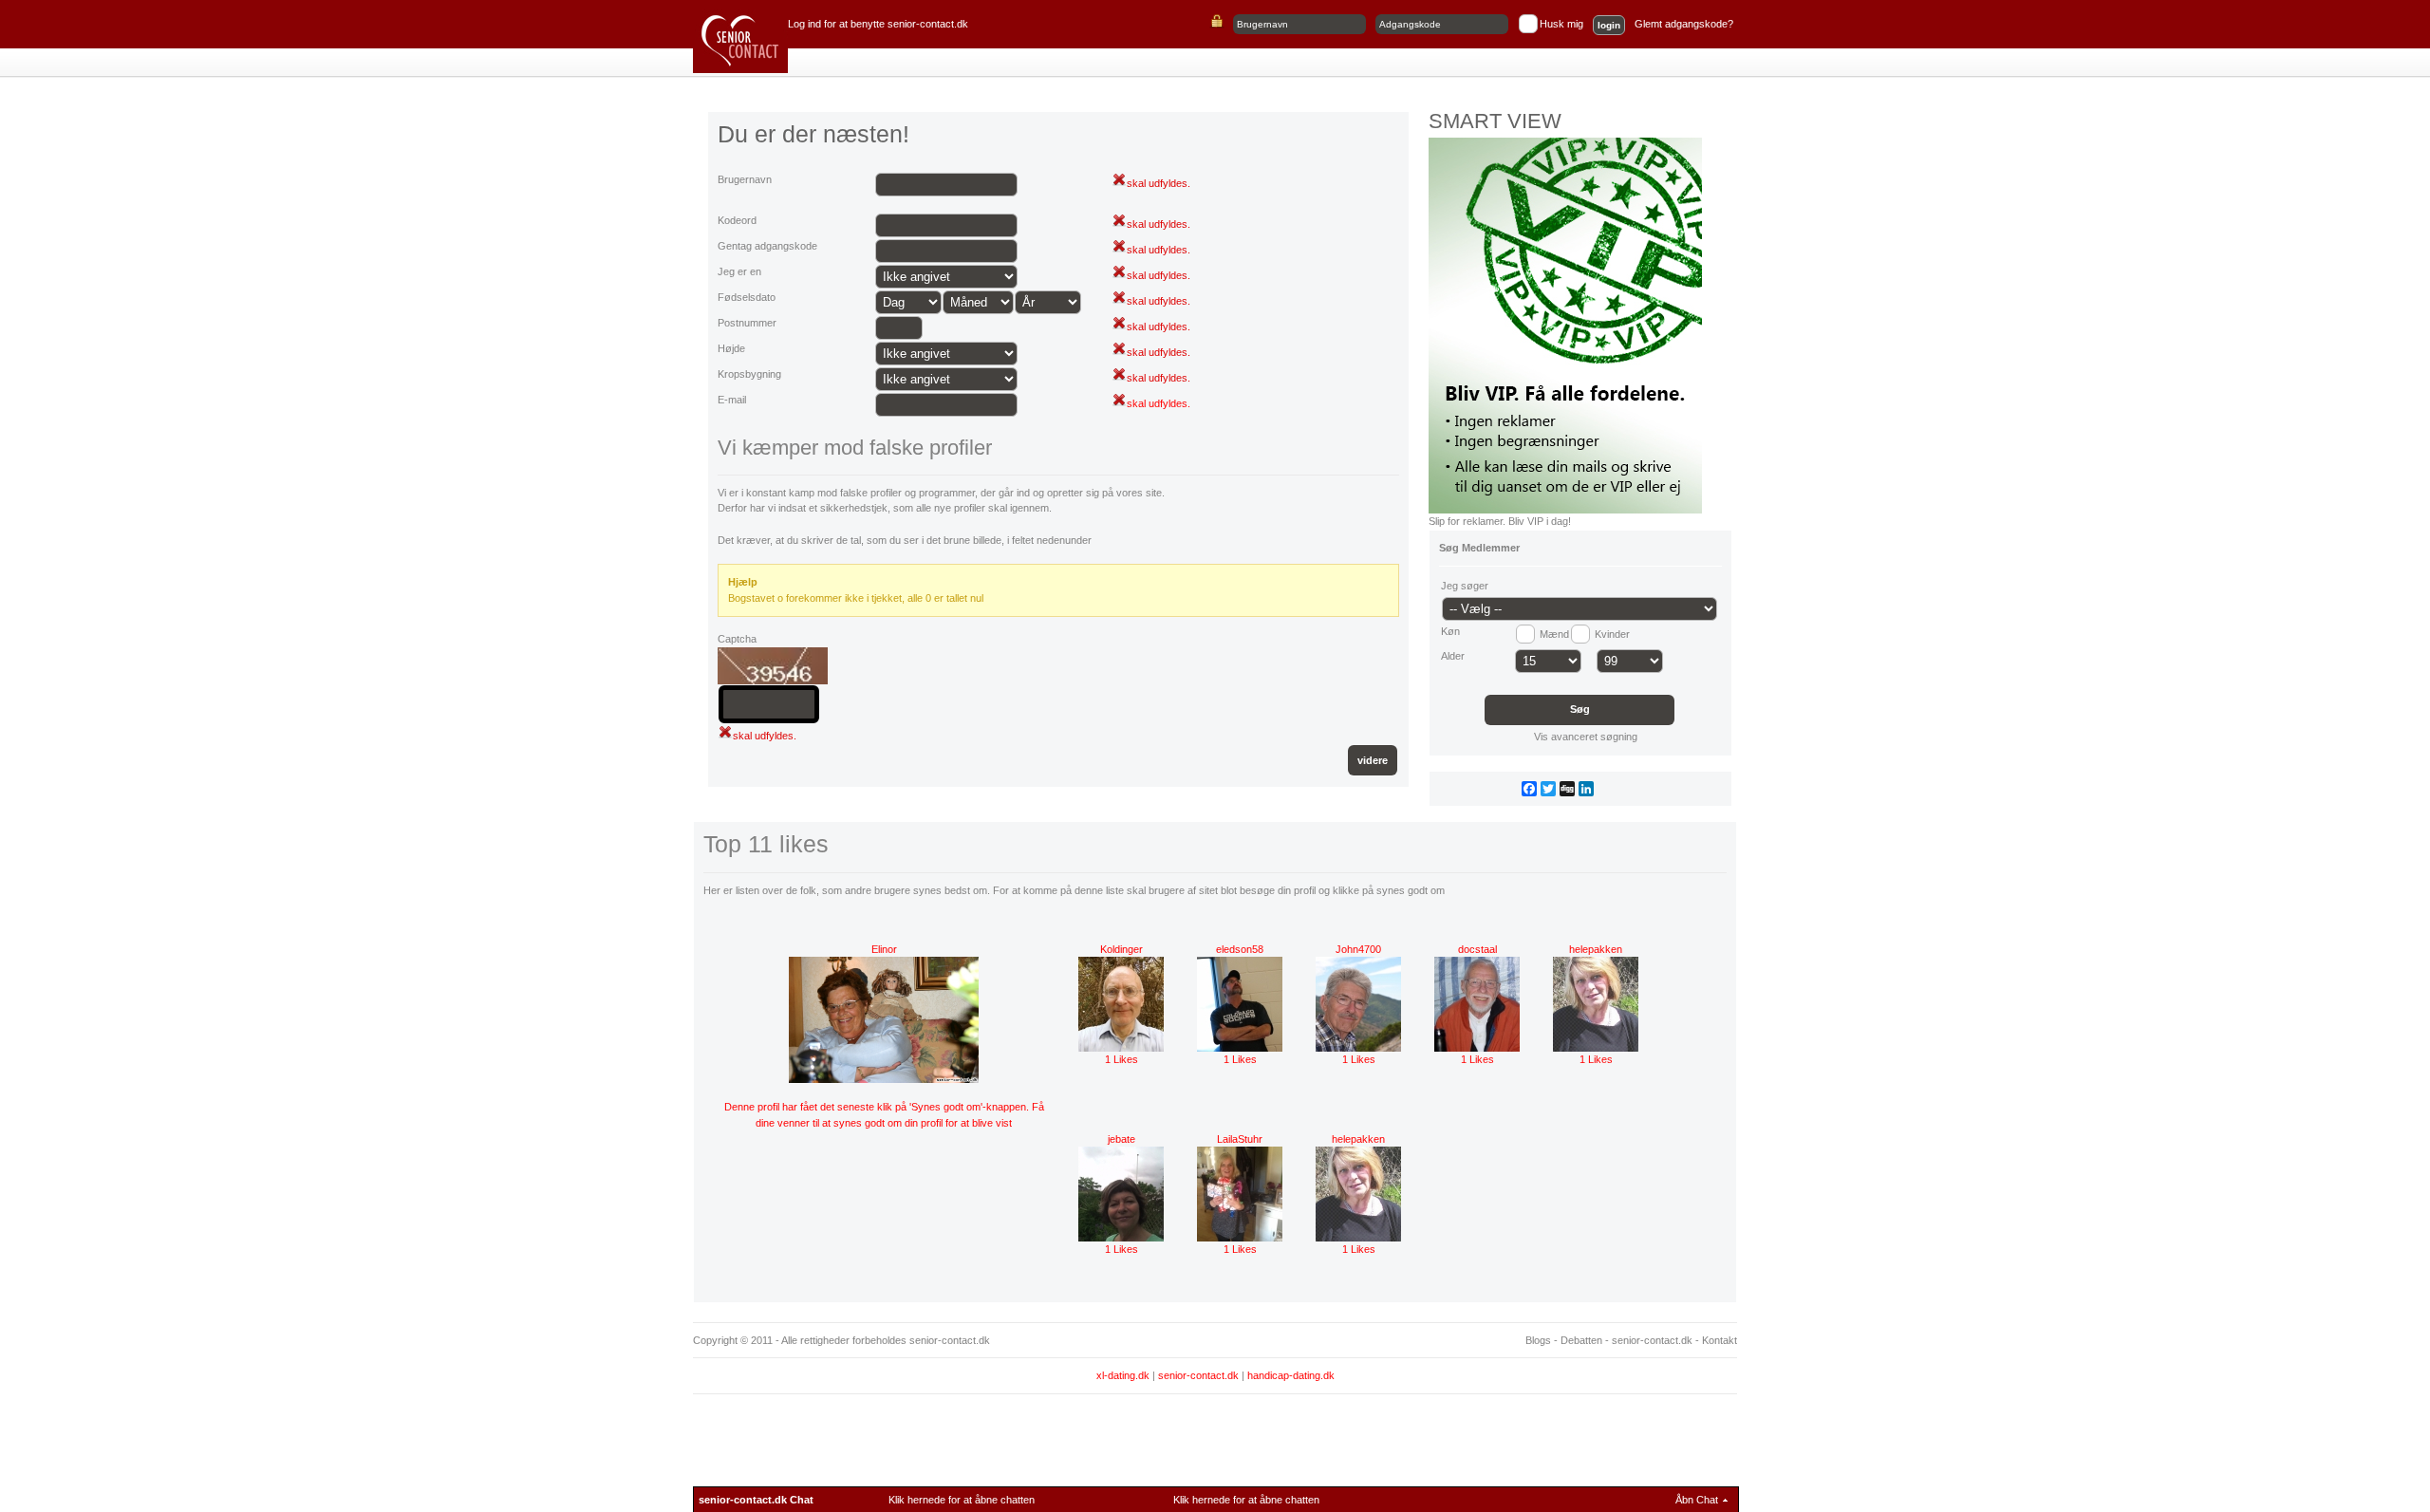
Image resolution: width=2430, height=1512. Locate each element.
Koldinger (1122, 949)
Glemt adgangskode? (1684, 24)
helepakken (1596, 949)
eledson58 (1240, 949)
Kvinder (1612, 634)
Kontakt (1720, 1340)
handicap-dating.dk (1291, 1375)
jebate (1122, 1139)
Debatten (1581, 1340)
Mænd (1554, 634)
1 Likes (1122, 1059)
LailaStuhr (1240, 1139)
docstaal (1477, 949)
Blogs (1538, 1340)
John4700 (1358, 949)
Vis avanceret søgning (1584, 737)
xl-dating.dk (1123, 1375)
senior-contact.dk (1652, 1340)
